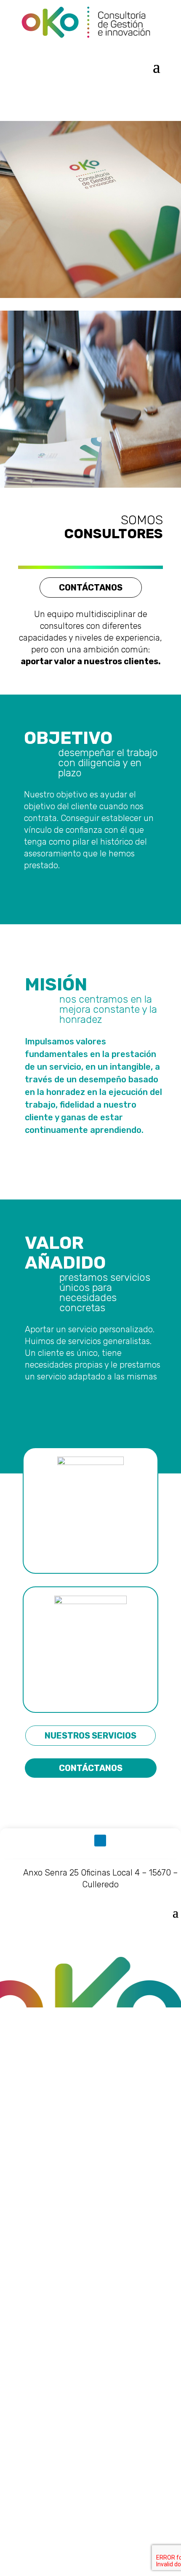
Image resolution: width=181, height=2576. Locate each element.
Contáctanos (91, 588)
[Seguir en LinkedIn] (100, 1841)
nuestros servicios (90, 1736)
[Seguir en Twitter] (81, 1841)
